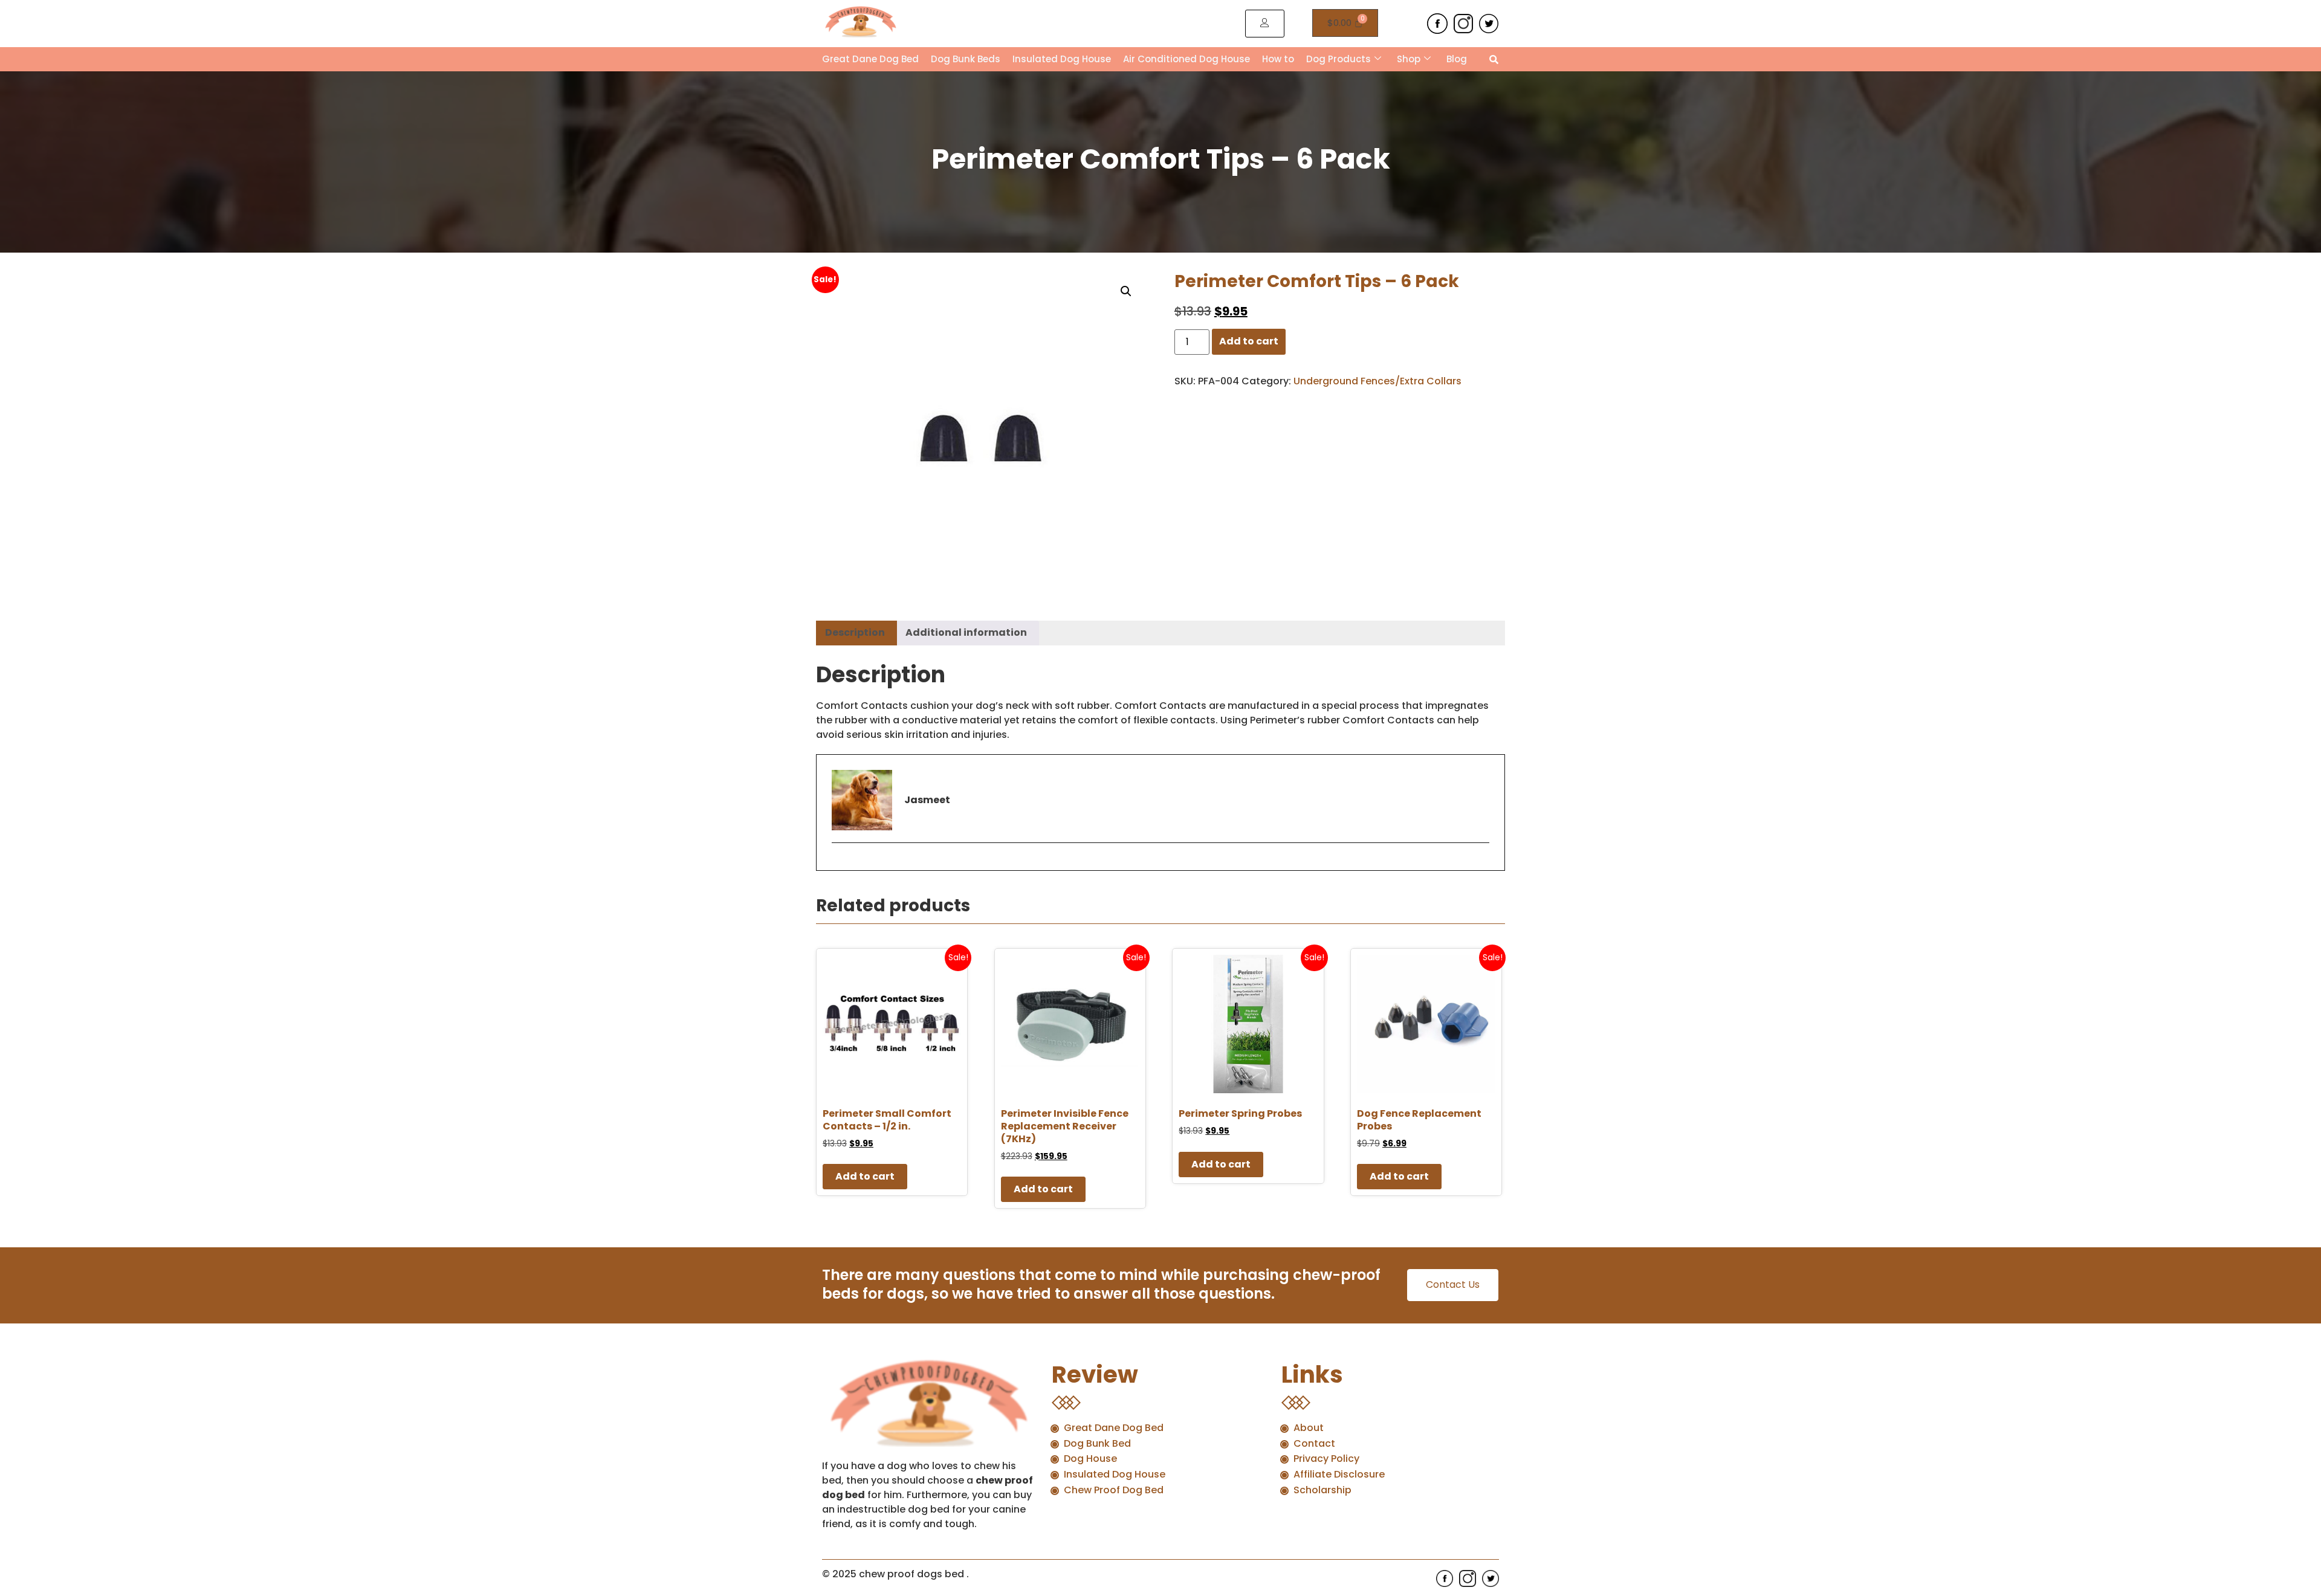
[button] (1126, 291)
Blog (1457, 59)
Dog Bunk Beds (966, 59)
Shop (1409, 59)
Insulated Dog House (1062, 59)
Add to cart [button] (865, 1176)
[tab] (855, 633)
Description (855, 632)
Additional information (966, 632)
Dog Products (1339, 59)
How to (1278, 59)
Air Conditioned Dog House (1186, 59)
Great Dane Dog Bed (870, 59)
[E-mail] (839, 864)
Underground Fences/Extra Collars (1377, 381)
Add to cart (1249, 341)
